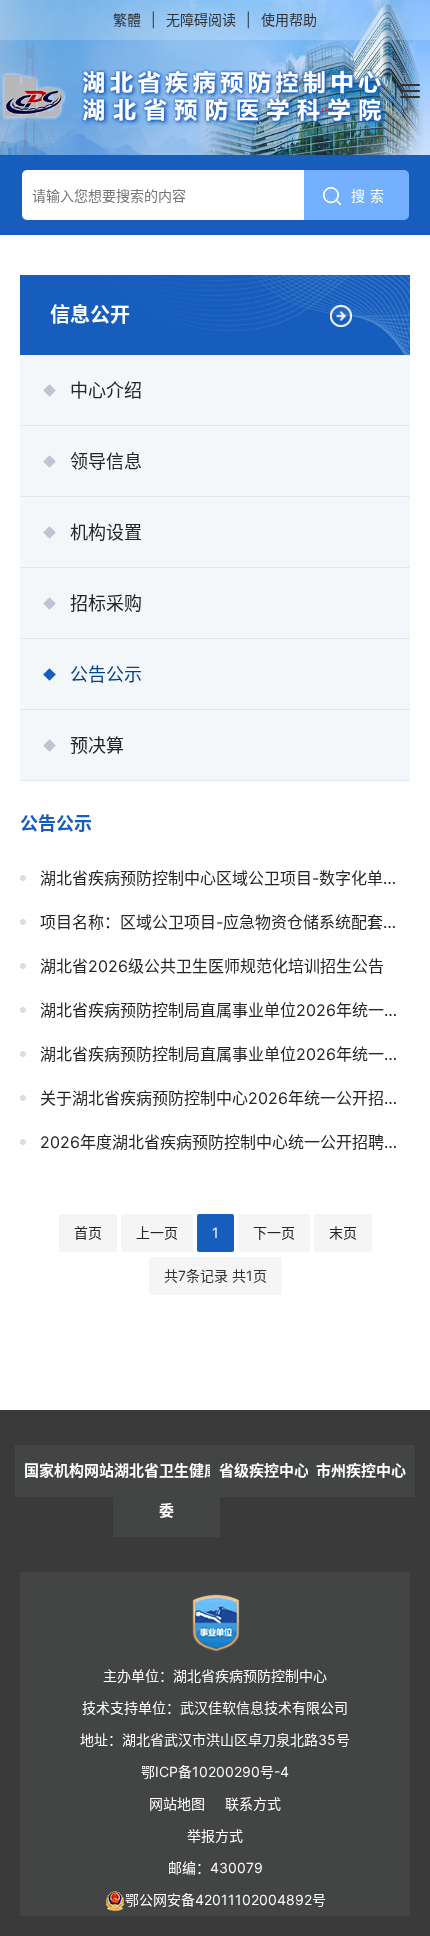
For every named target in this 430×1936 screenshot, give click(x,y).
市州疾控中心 (361, 1470)
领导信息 (106, 461)
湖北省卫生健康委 (166, 1490)
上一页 (157, 1232)
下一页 (274, 1232)
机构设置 (106, 532)
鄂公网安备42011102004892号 (225, 1899)
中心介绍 (106, 390)
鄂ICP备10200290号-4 (215, 1771)
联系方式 (253, 1803)
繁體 (127, 19)
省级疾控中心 (264, 1470)
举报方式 (215, 1835)
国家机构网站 (69, 1470)
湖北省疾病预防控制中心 (193, 97)
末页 (343, 1232)
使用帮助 (289, 19)
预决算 (97, 745)
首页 (88, 1232)
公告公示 (106, 674)
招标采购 (106, 603)
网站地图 (177, 1803)
